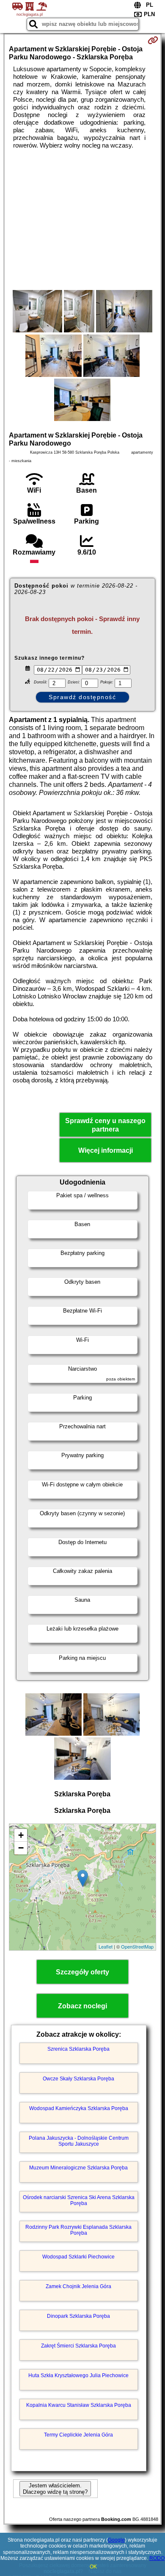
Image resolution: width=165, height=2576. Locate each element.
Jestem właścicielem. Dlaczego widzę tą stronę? (55, 2489)
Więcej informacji (106, 1150)
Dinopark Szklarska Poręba (78, 2316)
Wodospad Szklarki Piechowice (78, 2257)
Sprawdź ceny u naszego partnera (105, 1125)
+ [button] (21, 1835)
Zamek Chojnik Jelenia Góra (78, 2286)
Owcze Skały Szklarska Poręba (78, 2079)
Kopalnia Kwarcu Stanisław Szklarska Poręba (79, 2405)
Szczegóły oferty (82, 1972)
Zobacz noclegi (82, 2006)
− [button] (21, 1848)
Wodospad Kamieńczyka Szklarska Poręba (79, 2108)
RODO (157, 2558)
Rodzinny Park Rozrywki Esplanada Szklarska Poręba (78, 2230)
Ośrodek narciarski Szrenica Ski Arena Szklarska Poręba (79, 2200)
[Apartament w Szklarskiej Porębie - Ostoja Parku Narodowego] (37, 312)
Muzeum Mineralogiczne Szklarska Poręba (78, 2168)
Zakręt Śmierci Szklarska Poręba (78, 2346)
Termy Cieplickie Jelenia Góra (78, 2435)
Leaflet (106, 1946)
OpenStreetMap (137, 1946)
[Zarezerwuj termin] (153, 40)
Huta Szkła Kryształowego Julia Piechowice (78, 2375)
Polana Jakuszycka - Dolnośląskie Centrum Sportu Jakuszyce (79, 2141)
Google (116, 2540)
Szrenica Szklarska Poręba (78, 2049)
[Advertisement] (82, 220)
